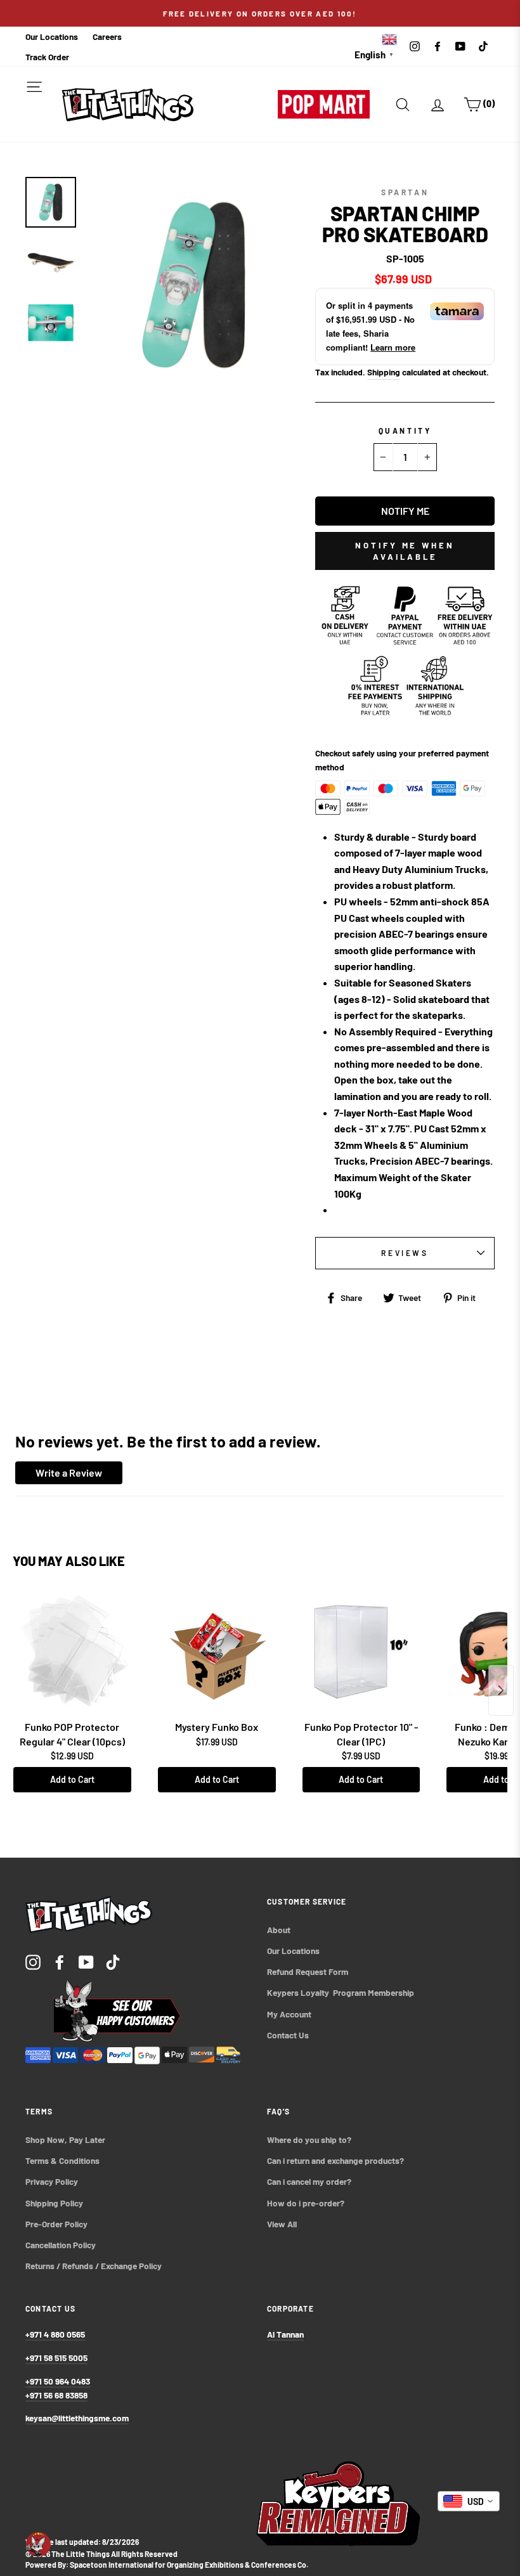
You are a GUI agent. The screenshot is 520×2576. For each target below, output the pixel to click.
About (279, 1930)
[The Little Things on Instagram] (33, 1961)
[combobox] (469, 2501)
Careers (107, 36)
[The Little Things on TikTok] (113, 1961)
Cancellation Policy (61, 2245)
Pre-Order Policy (57, 2224)
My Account (289, 2014)
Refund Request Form (308, 1971)
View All (282, 2224)
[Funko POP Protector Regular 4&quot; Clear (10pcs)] (72, 1652)
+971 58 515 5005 (56, 2358)
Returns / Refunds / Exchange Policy (94, 2266)
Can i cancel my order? (309, 2181)
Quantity (405, 430)
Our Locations (52, 36)
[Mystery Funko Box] (217, 1652)
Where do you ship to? (309, 2139)
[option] (260, 13)
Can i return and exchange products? (335, 2160)
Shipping (384, 372)
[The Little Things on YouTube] (86, 1961)
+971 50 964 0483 (58, 2381)
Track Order (47, 57)
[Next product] (501, 1690)
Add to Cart (72, 1779)
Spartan (405, 192)
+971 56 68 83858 (56, 2395)
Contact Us (288, 2035)
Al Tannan (285, 2334)
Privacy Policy (52, 2181)
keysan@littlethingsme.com (77, 2418)
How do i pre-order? (306, 2203)
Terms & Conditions (62, 2160)
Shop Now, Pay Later (65, 2139)
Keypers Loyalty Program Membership (341, 1992)
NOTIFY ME (405, 511)
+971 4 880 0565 (55, 2334)
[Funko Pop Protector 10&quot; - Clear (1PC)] (361, 1652)
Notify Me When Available (405, 551)
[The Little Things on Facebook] (60, 1961)
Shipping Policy (54, 2203)
